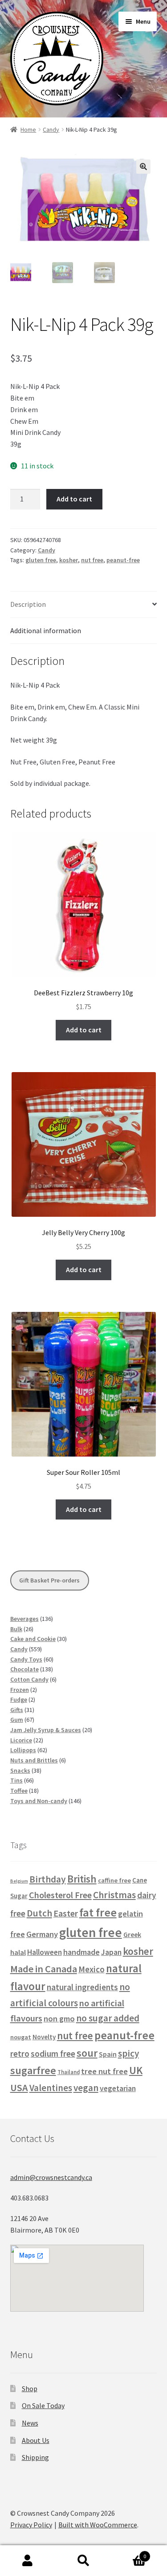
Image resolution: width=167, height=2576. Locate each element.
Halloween (45, 1952)
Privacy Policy (31, 2525)
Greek (132, 1934)
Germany (42, 1934)
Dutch (39, 1913)
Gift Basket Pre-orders (49, 1580)
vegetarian (118, 2088)
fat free (98, 1912)
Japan (111, 1952)
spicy (128, 2053)
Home (28, 129)
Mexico (92, 1969)
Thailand (69, 2072)
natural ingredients (82, 1987)
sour (87, 2053)
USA (19, 2088)
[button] (143, 167)
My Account (28, 2561)
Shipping (35, 2457)
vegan (86, 2088)
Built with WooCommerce (98, 2525)
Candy (51, 129)
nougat (21, 2037)
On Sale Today (43, 2405)
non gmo (59, 2019)
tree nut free (104, 2071)
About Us (36, 2440)
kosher (69, 560)
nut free (92, 560)
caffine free (114, 1880)
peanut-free (123, 560)
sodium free (53, 2054)
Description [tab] (28, 604)
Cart (129, 2553)
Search (83, 2561)
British (82, 1879)
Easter (66, 1913)
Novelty (44, 2037)
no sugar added (108, 2018)
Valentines (51, 2088)
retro (20, 2054)
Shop (30, 2388)
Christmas (114, 1895)
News (30, 2423)
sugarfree (33, 2070)
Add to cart (74, 499)
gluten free (41, 560)
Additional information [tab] (46, 630)
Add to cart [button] (84, 1030)
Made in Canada (44, 1969)
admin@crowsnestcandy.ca (51, 2177)
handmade (81, 1952)
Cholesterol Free (60, 1895)
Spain (108, 2054)
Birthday (48, 1879)
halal (18, 1952)
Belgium (19, 1881)
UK (136, 2070)
